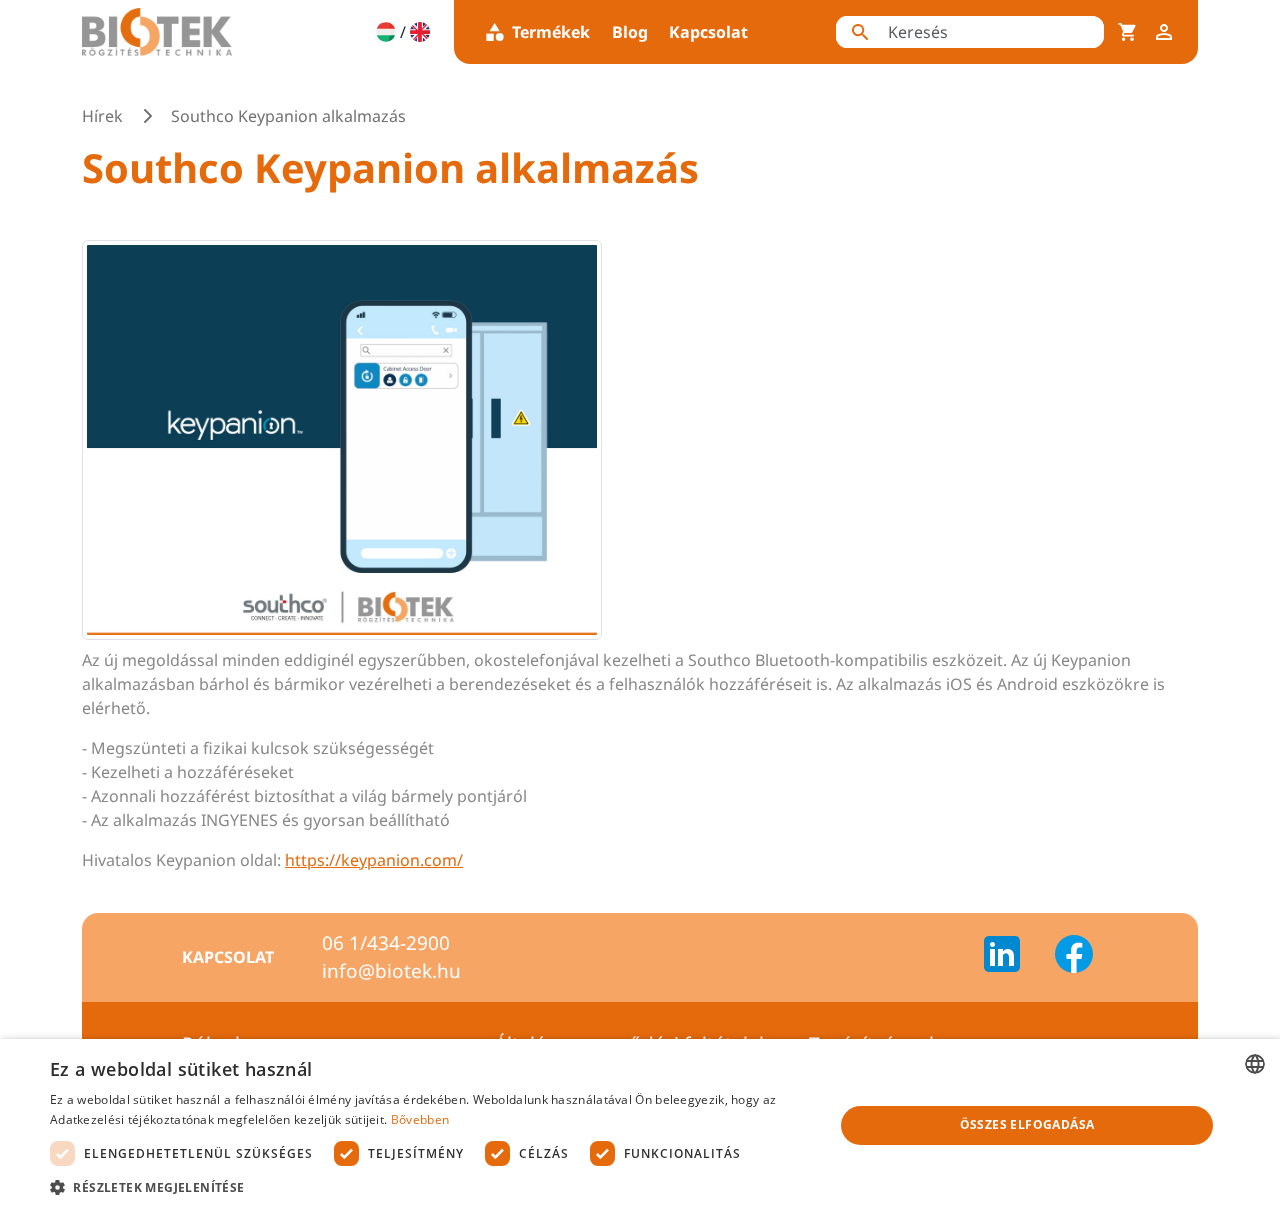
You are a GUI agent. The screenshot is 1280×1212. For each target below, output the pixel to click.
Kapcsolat (708, 32)
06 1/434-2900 (386, 943)
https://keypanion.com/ (374, 860)
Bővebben (420, 1119)
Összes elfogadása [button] (1027, 1124)
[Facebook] (1074, 957)
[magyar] (386, 32)
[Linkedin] (1014, 957)
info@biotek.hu (391, 971)
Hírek (102, 116)
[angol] (420, 32)
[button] (430, 1187)
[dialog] (640, 1125)
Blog (630, 32)
